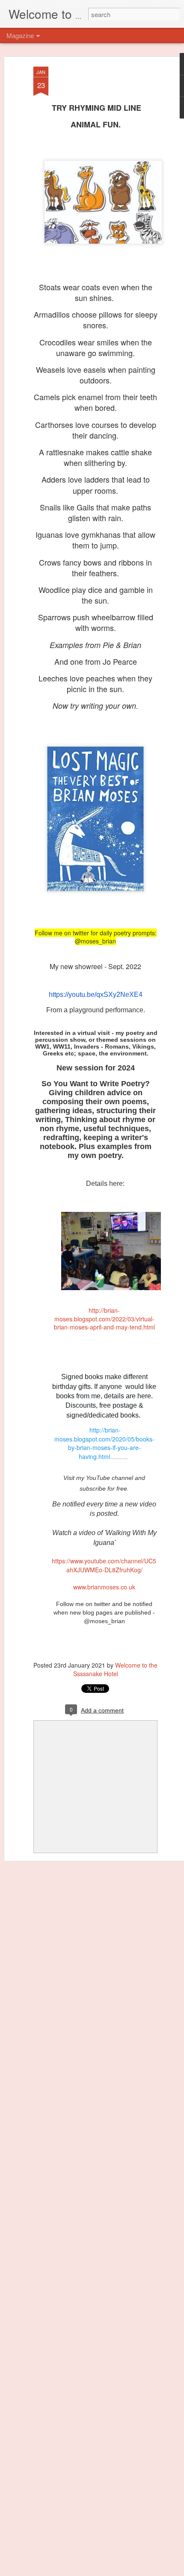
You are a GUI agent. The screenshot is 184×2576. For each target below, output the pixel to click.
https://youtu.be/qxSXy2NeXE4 (96, 995)
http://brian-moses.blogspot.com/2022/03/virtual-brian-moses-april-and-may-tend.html (104, 1319)
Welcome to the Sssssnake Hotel (116, 1669)
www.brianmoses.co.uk (104, 1587)
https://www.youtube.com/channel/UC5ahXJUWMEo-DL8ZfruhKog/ (104, 1565)
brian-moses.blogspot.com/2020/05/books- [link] (104, 1443)
